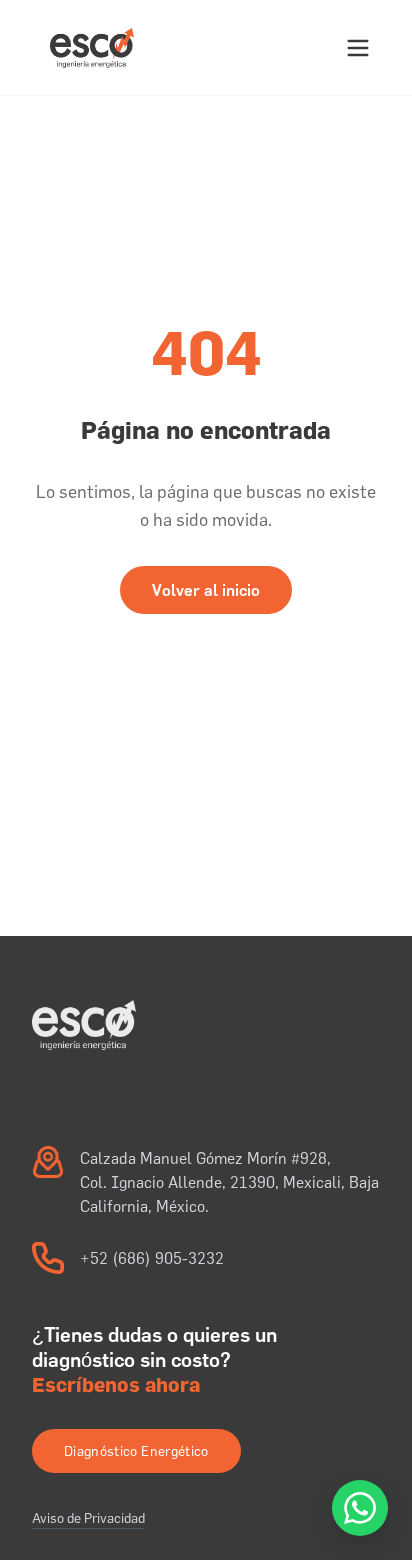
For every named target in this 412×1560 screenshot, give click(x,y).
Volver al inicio (206, 590)
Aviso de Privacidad (88, 1518)
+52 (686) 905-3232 (152, 1258)
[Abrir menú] (358, 48)
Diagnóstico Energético (136, 1451)
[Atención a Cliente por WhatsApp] (360, 1508)
